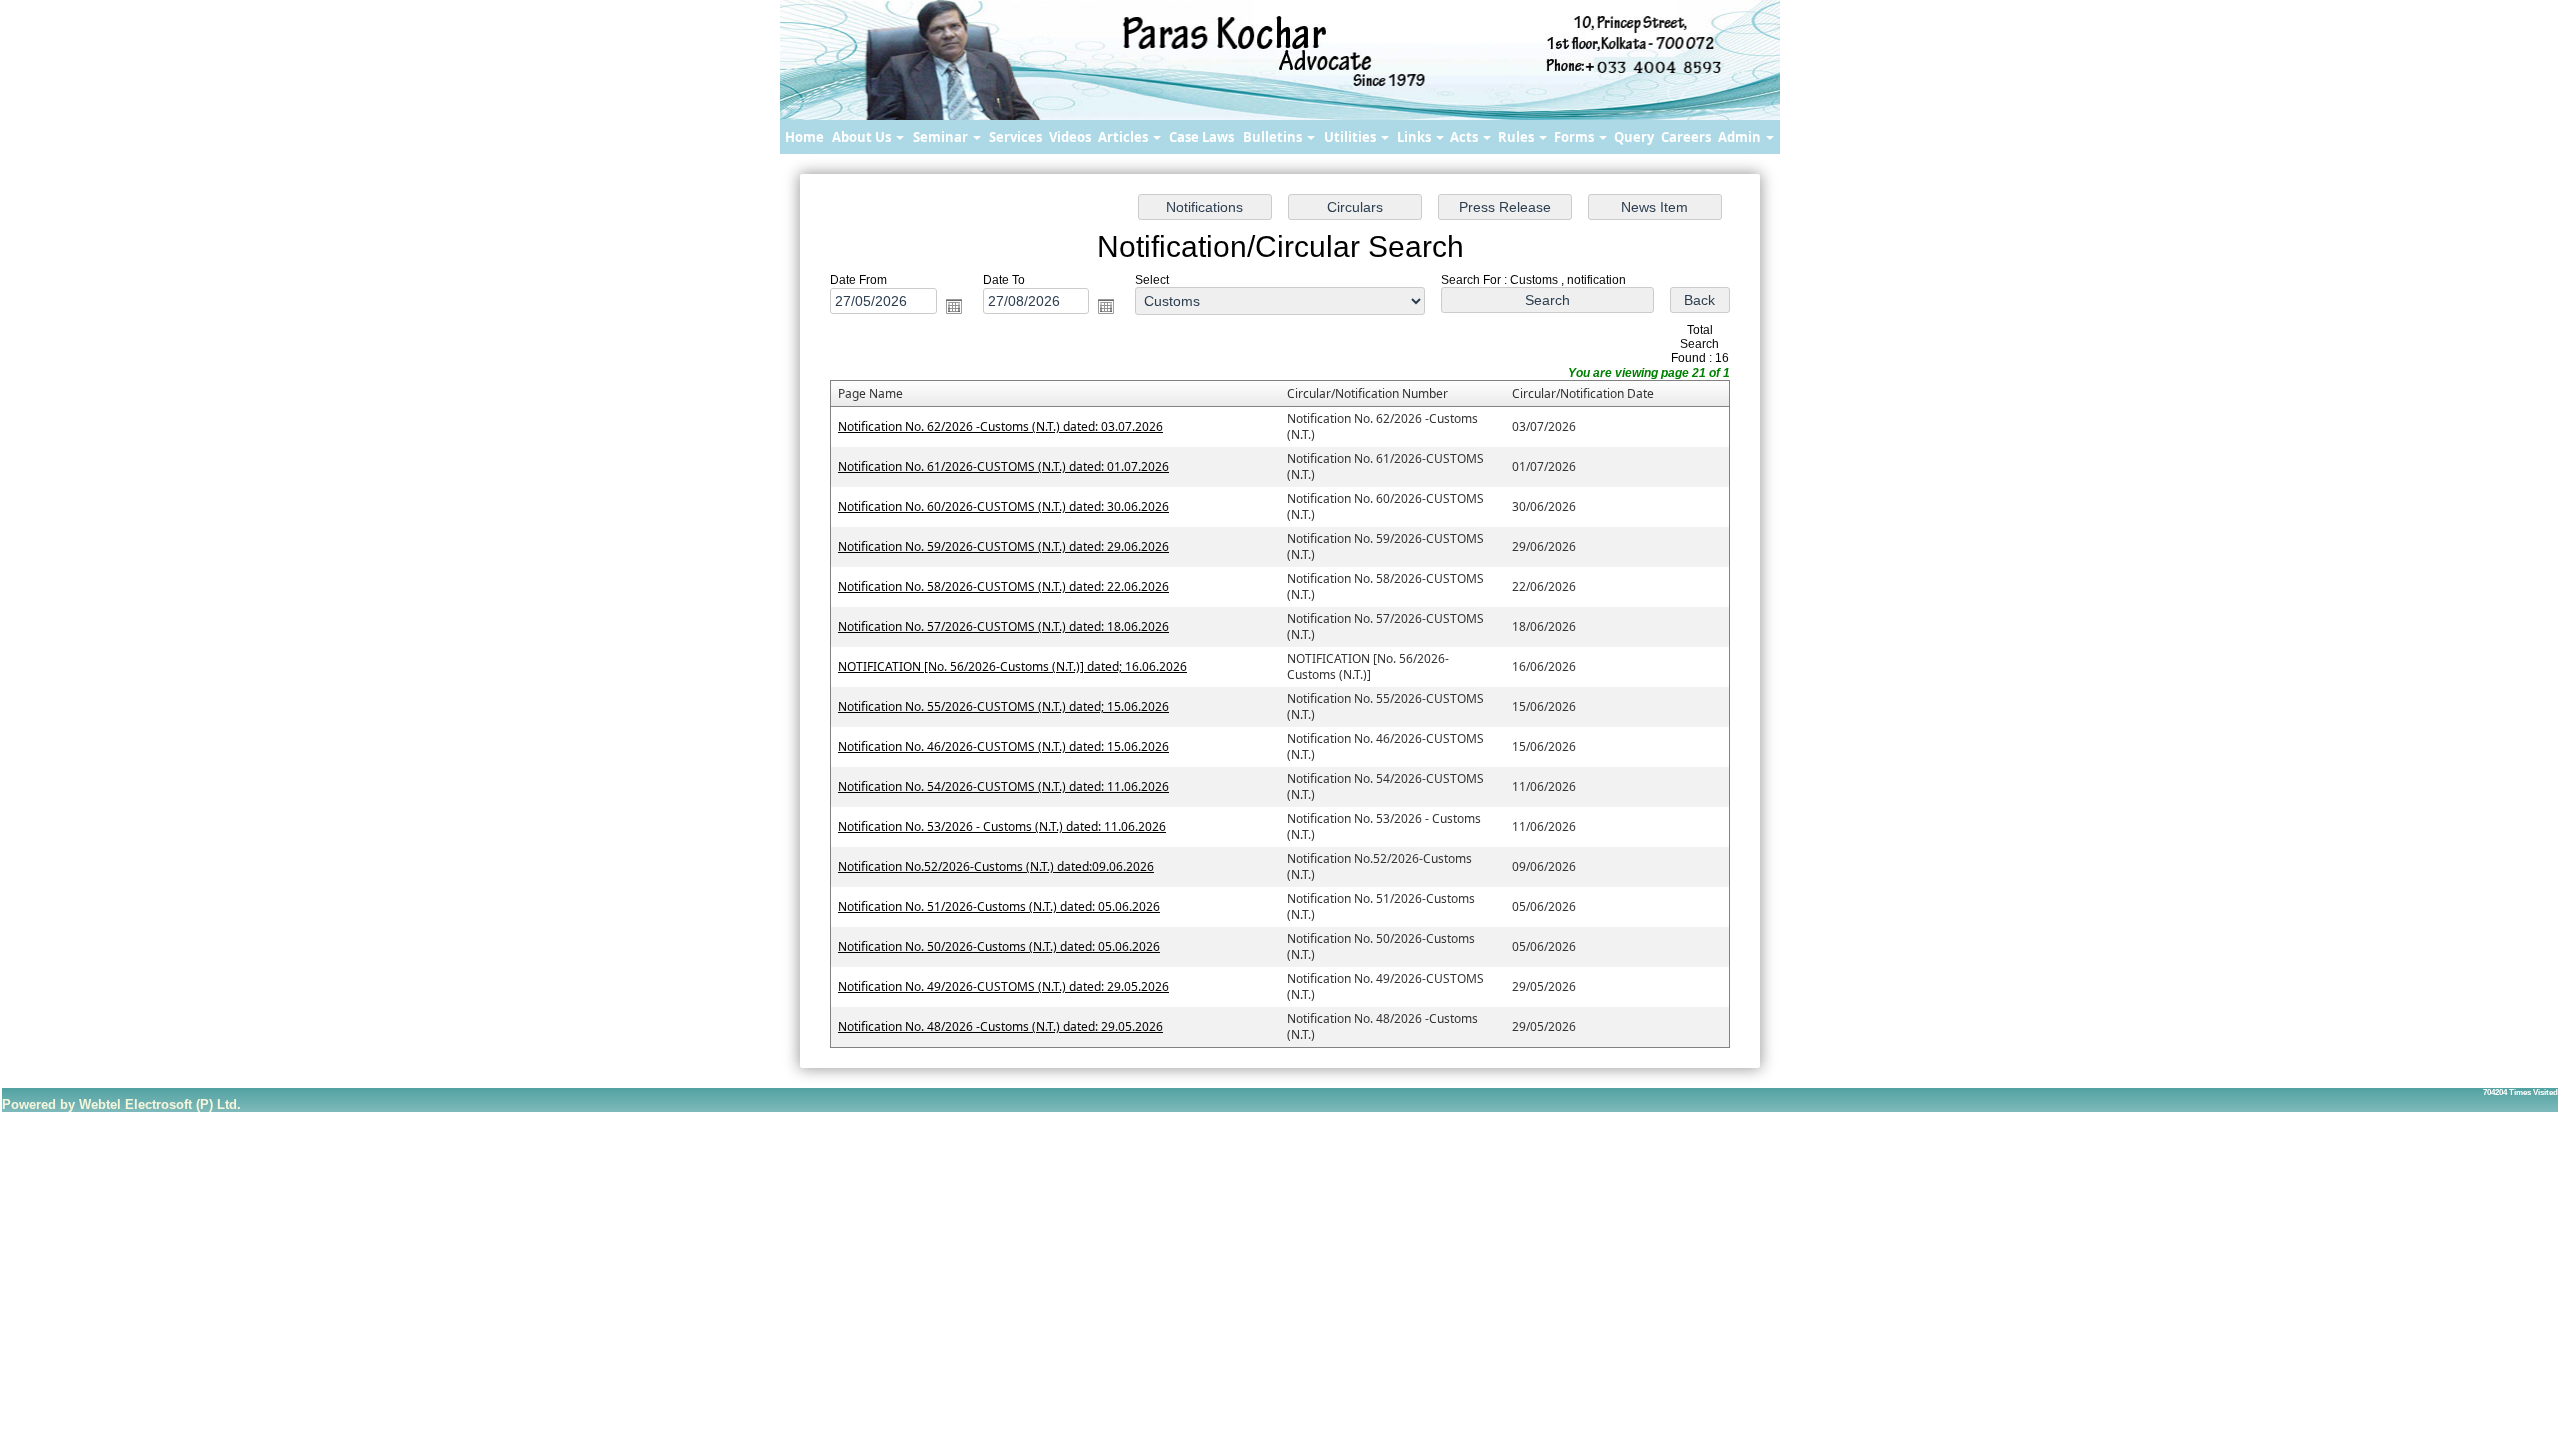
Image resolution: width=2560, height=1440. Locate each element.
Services (1015, 137)
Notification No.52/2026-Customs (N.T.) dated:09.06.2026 (996, 866)
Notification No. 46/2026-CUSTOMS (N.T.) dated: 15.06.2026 (1003, 746)
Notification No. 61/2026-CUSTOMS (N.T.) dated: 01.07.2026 (1003, 466)
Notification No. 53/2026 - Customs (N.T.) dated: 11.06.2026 (1002, 826)
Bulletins (1274, 137)
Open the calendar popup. (954, 306)
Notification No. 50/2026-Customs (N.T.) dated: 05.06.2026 (999, 946)
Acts (1465, 137)
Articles (1124, 137)
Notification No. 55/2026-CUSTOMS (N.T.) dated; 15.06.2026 (1003, 706)
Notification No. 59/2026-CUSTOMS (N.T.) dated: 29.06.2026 (1003, 546)
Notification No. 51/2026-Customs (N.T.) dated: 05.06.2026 (999, 906)
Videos (1070, 137)
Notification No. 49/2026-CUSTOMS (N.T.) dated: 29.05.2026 (1003, 986)
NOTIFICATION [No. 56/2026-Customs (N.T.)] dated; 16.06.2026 (1012, 666)
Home (804, 137)
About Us (863, 137)
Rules (1517, 137)
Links (1415, 137)
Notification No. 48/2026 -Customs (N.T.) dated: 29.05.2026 (1000, 1026)
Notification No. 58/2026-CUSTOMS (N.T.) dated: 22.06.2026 (1003, 586)
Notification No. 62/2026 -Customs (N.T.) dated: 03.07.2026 (1000, 426)
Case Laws (1201, 137)
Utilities (1351, 137)
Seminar (942, 137)
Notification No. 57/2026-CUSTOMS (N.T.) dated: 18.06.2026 (1003, 626)
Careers (1686, 137)
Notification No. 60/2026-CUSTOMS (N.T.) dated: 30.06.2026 (1003, 506)
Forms (1575, 137)
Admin (1741, 137)
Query (1634, 137)
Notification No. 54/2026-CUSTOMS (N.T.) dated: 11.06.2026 (1003, 786)
